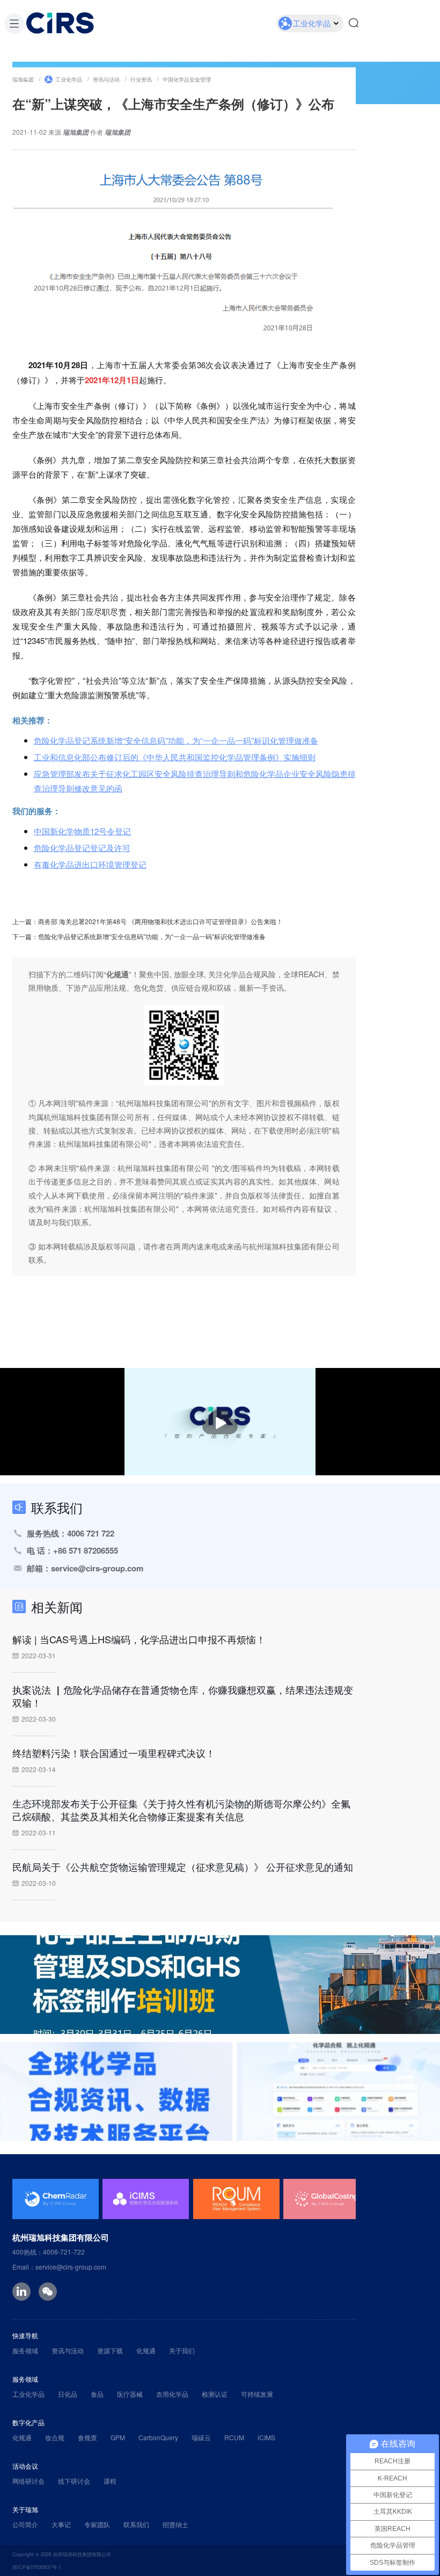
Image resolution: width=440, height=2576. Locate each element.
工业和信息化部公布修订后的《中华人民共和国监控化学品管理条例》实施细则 (175, 757)
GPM (118, 2437)
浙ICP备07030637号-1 (37, 2567)
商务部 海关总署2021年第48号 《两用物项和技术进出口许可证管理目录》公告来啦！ (160, 921)
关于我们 (182, 2350)
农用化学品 (172, 2394)
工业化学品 (69, 79)
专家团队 (97, 2524)
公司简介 (25, 2524)
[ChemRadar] (56, 2199)
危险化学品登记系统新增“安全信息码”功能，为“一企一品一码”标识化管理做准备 (176, 740)
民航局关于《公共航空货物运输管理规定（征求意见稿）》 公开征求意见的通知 (183, 1867)
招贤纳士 (175, 2524)
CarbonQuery (158, 2437)
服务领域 (25, 2350)
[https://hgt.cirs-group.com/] (220, 2091)
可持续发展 (257, 2394)
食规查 (87, 2437)
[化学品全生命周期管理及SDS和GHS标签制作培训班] (220, 1985)
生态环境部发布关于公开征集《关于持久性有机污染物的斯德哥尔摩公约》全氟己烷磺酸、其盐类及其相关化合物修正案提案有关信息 (181, 1810)
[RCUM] (236, 2199)
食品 (97, 2394)
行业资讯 (141, 79)
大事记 (61, 2524)
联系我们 (136, 2524)
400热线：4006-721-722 (49, 2252)
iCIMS (266, 2437)
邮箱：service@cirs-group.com (85, 1568)
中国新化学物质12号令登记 (82, 831)
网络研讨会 (28, 2481)
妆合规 (55, 2437)
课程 (110, 2481)
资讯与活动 (106, 79)
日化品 (68, 2394)
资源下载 (110, 2350)
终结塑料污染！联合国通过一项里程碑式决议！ (114, 1753)
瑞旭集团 (23, 79)
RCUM (234, 2437)
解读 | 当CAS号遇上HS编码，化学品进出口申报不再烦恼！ (139, 1639)
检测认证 (215, 2394)
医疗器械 (130, 2394)
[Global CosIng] (327, 2199)
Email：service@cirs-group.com (59, 2267)
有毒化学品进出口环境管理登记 (90, 864)
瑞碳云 (201, 2437)
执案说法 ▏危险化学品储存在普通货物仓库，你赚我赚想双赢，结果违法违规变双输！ (183, 1696)
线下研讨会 (74, 2481)
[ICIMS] (146, 2199)
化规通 (146, 2350)
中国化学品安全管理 (187, 79)
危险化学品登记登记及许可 (82, 848)
